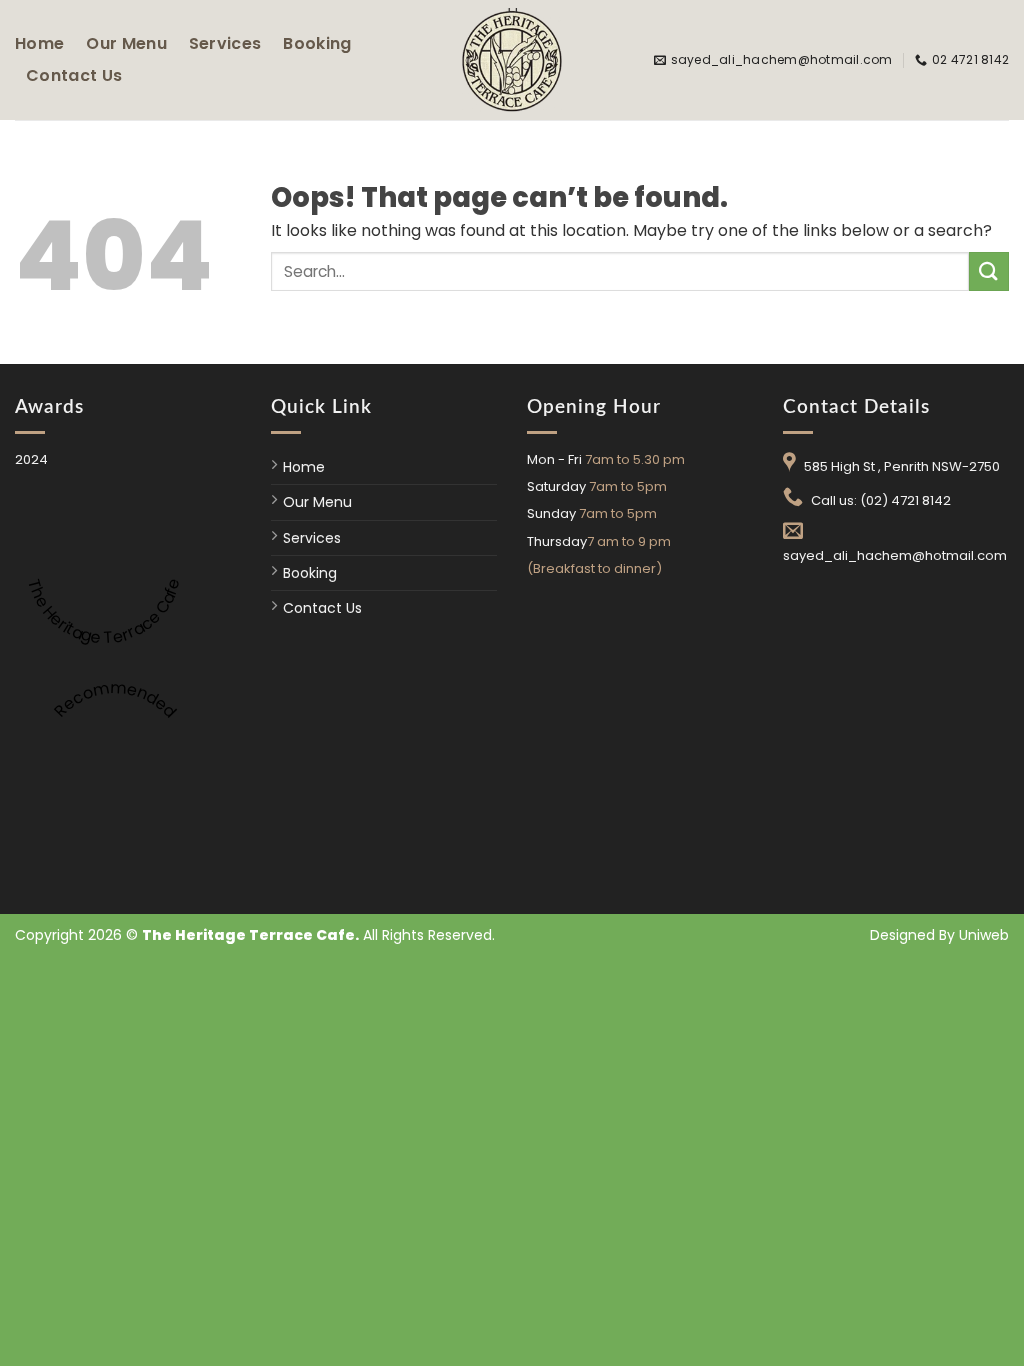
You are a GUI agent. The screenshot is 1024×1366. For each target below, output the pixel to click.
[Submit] (989, 271)
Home (39, 43)
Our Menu (126, 43)
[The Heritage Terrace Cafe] (512, 59)
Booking (317, 43)
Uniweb (984, 935)
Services (225, 43)
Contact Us (74, 75)
